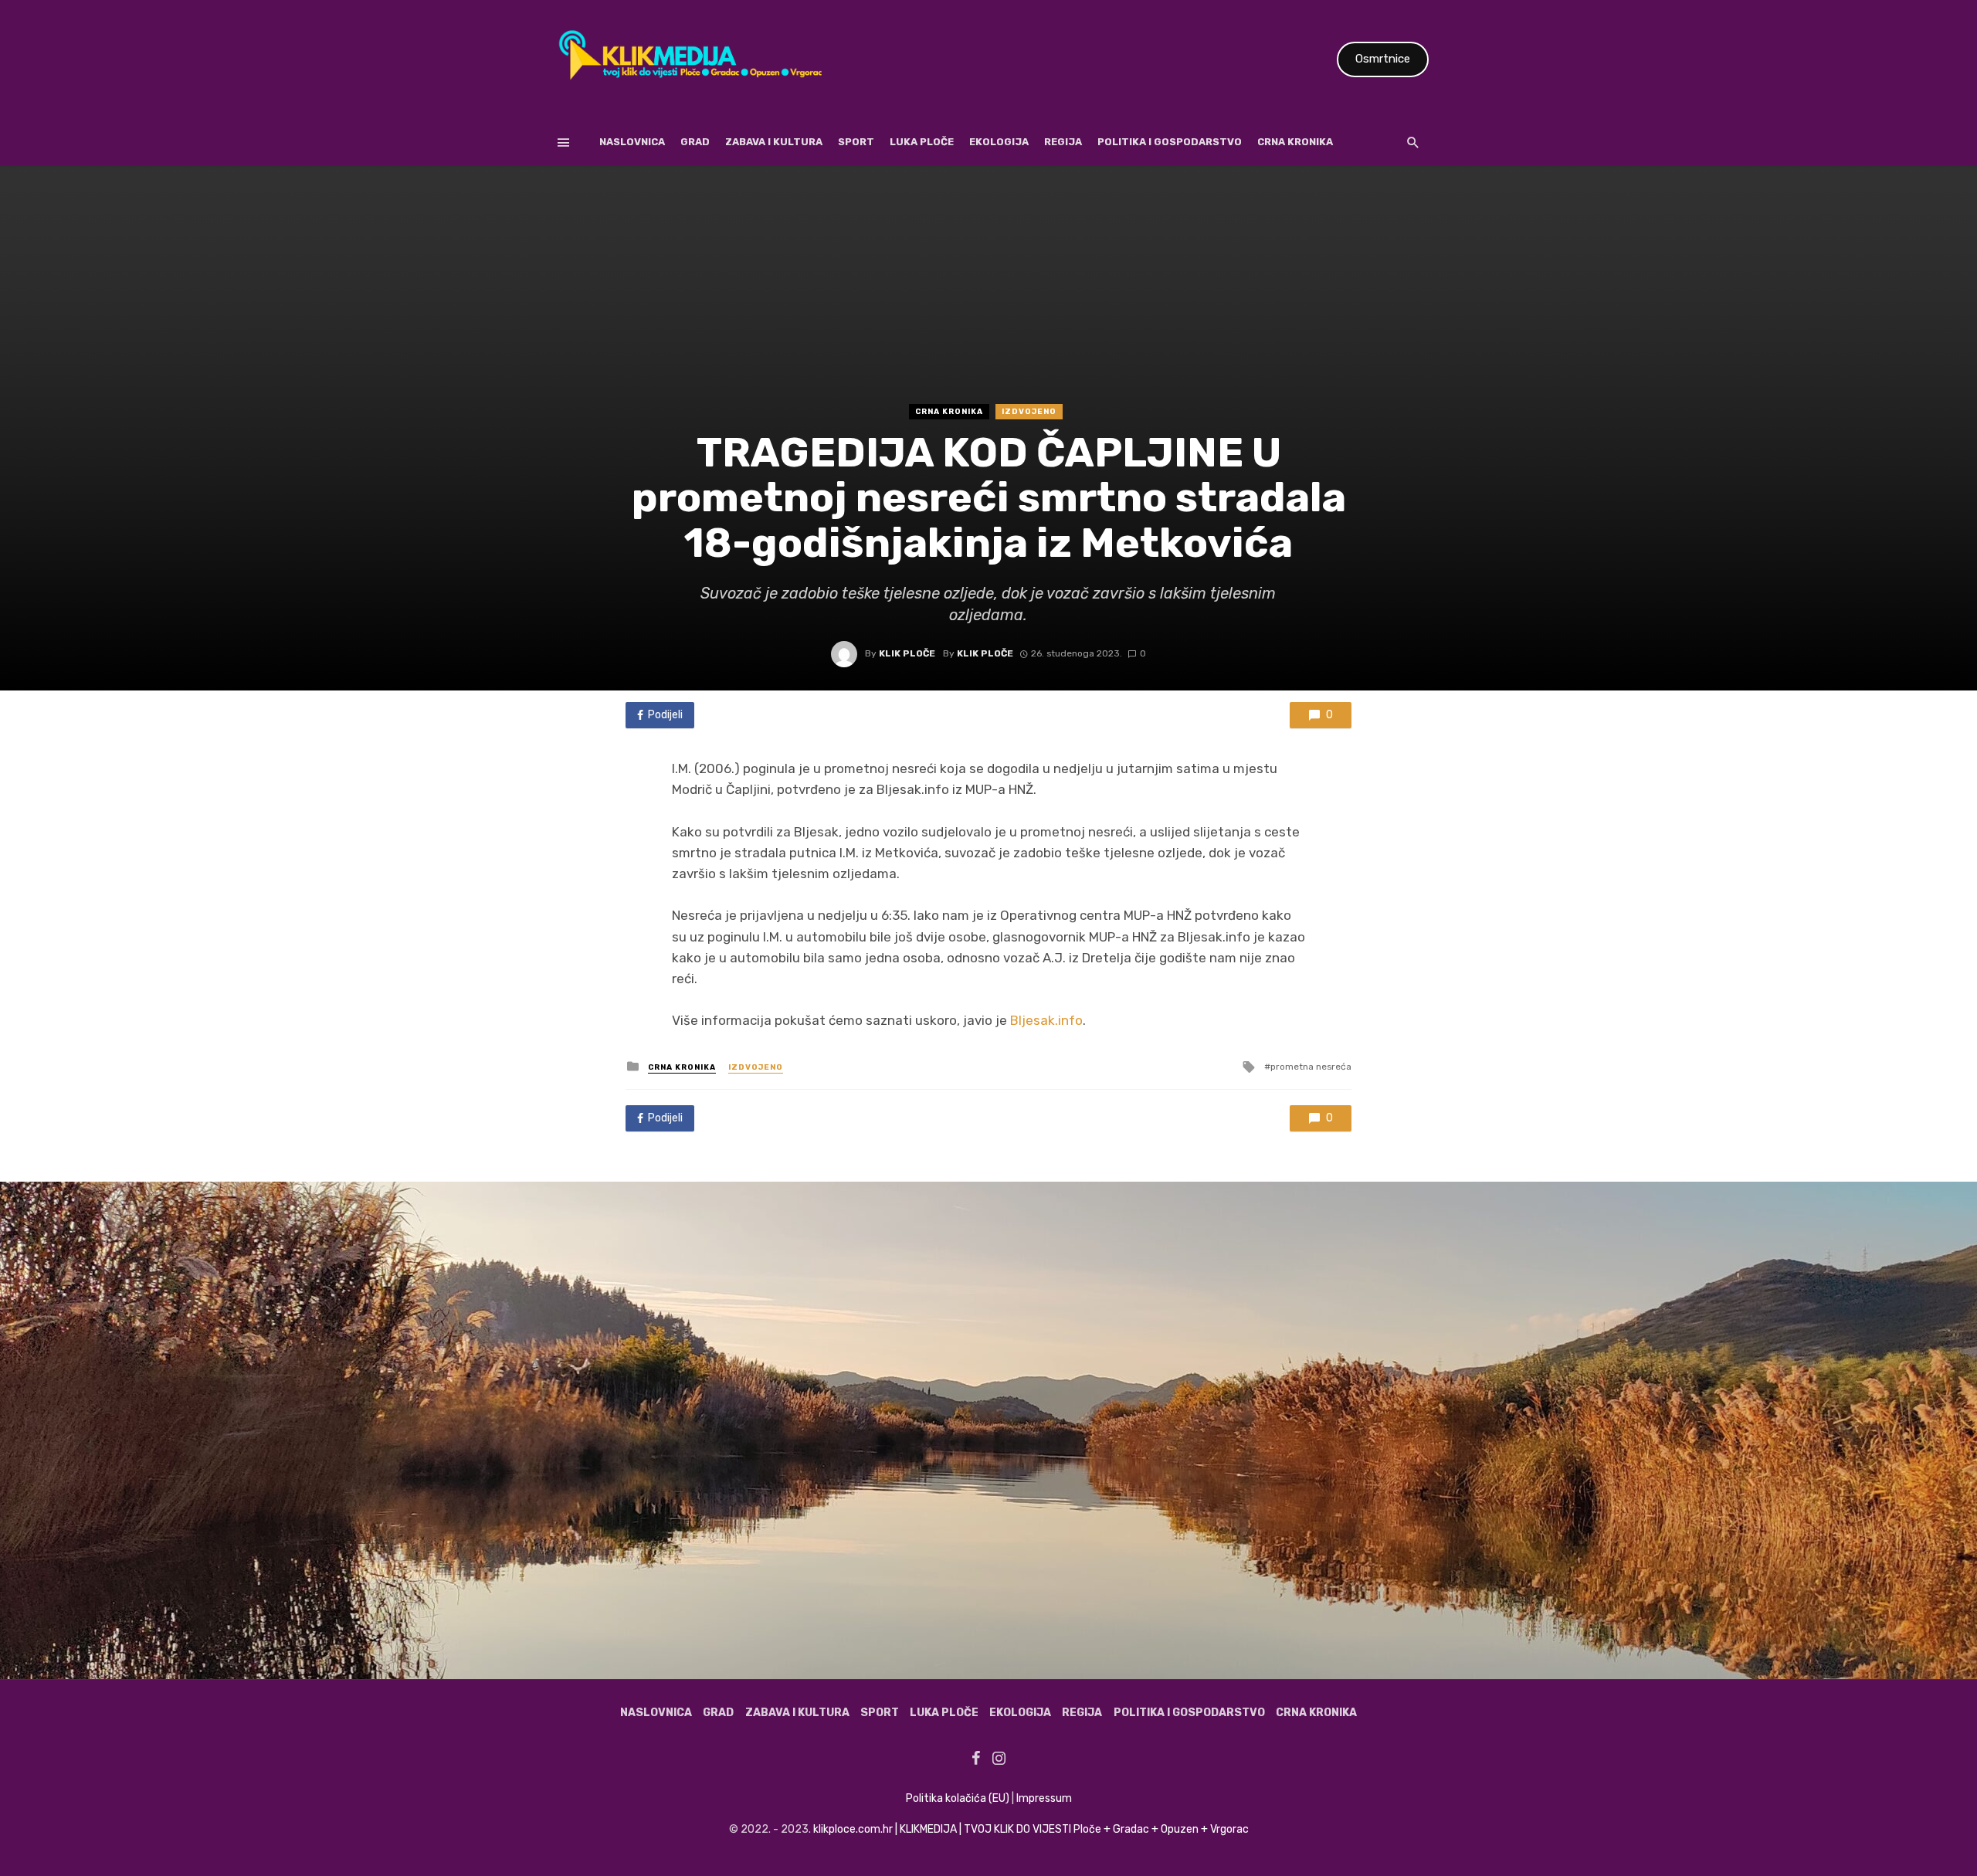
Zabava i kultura (774, 142)
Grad (695, 142)
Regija (1063, 142)
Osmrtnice (1383, 59)
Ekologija (999, 142)
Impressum (1044, 1798)
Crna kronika (1295, 142)
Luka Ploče (922, 142)
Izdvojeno (1029, 412)
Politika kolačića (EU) (958, 1798)
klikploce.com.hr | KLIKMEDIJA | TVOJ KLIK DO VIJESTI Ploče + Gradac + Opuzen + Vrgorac (1031, 1829)
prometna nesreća (1311, 1067)
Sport (856, 142)
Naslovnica (632, 142)
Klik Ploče (907, 653)
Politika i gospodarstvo (1170, 142)
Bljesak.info (1046, 1020)
